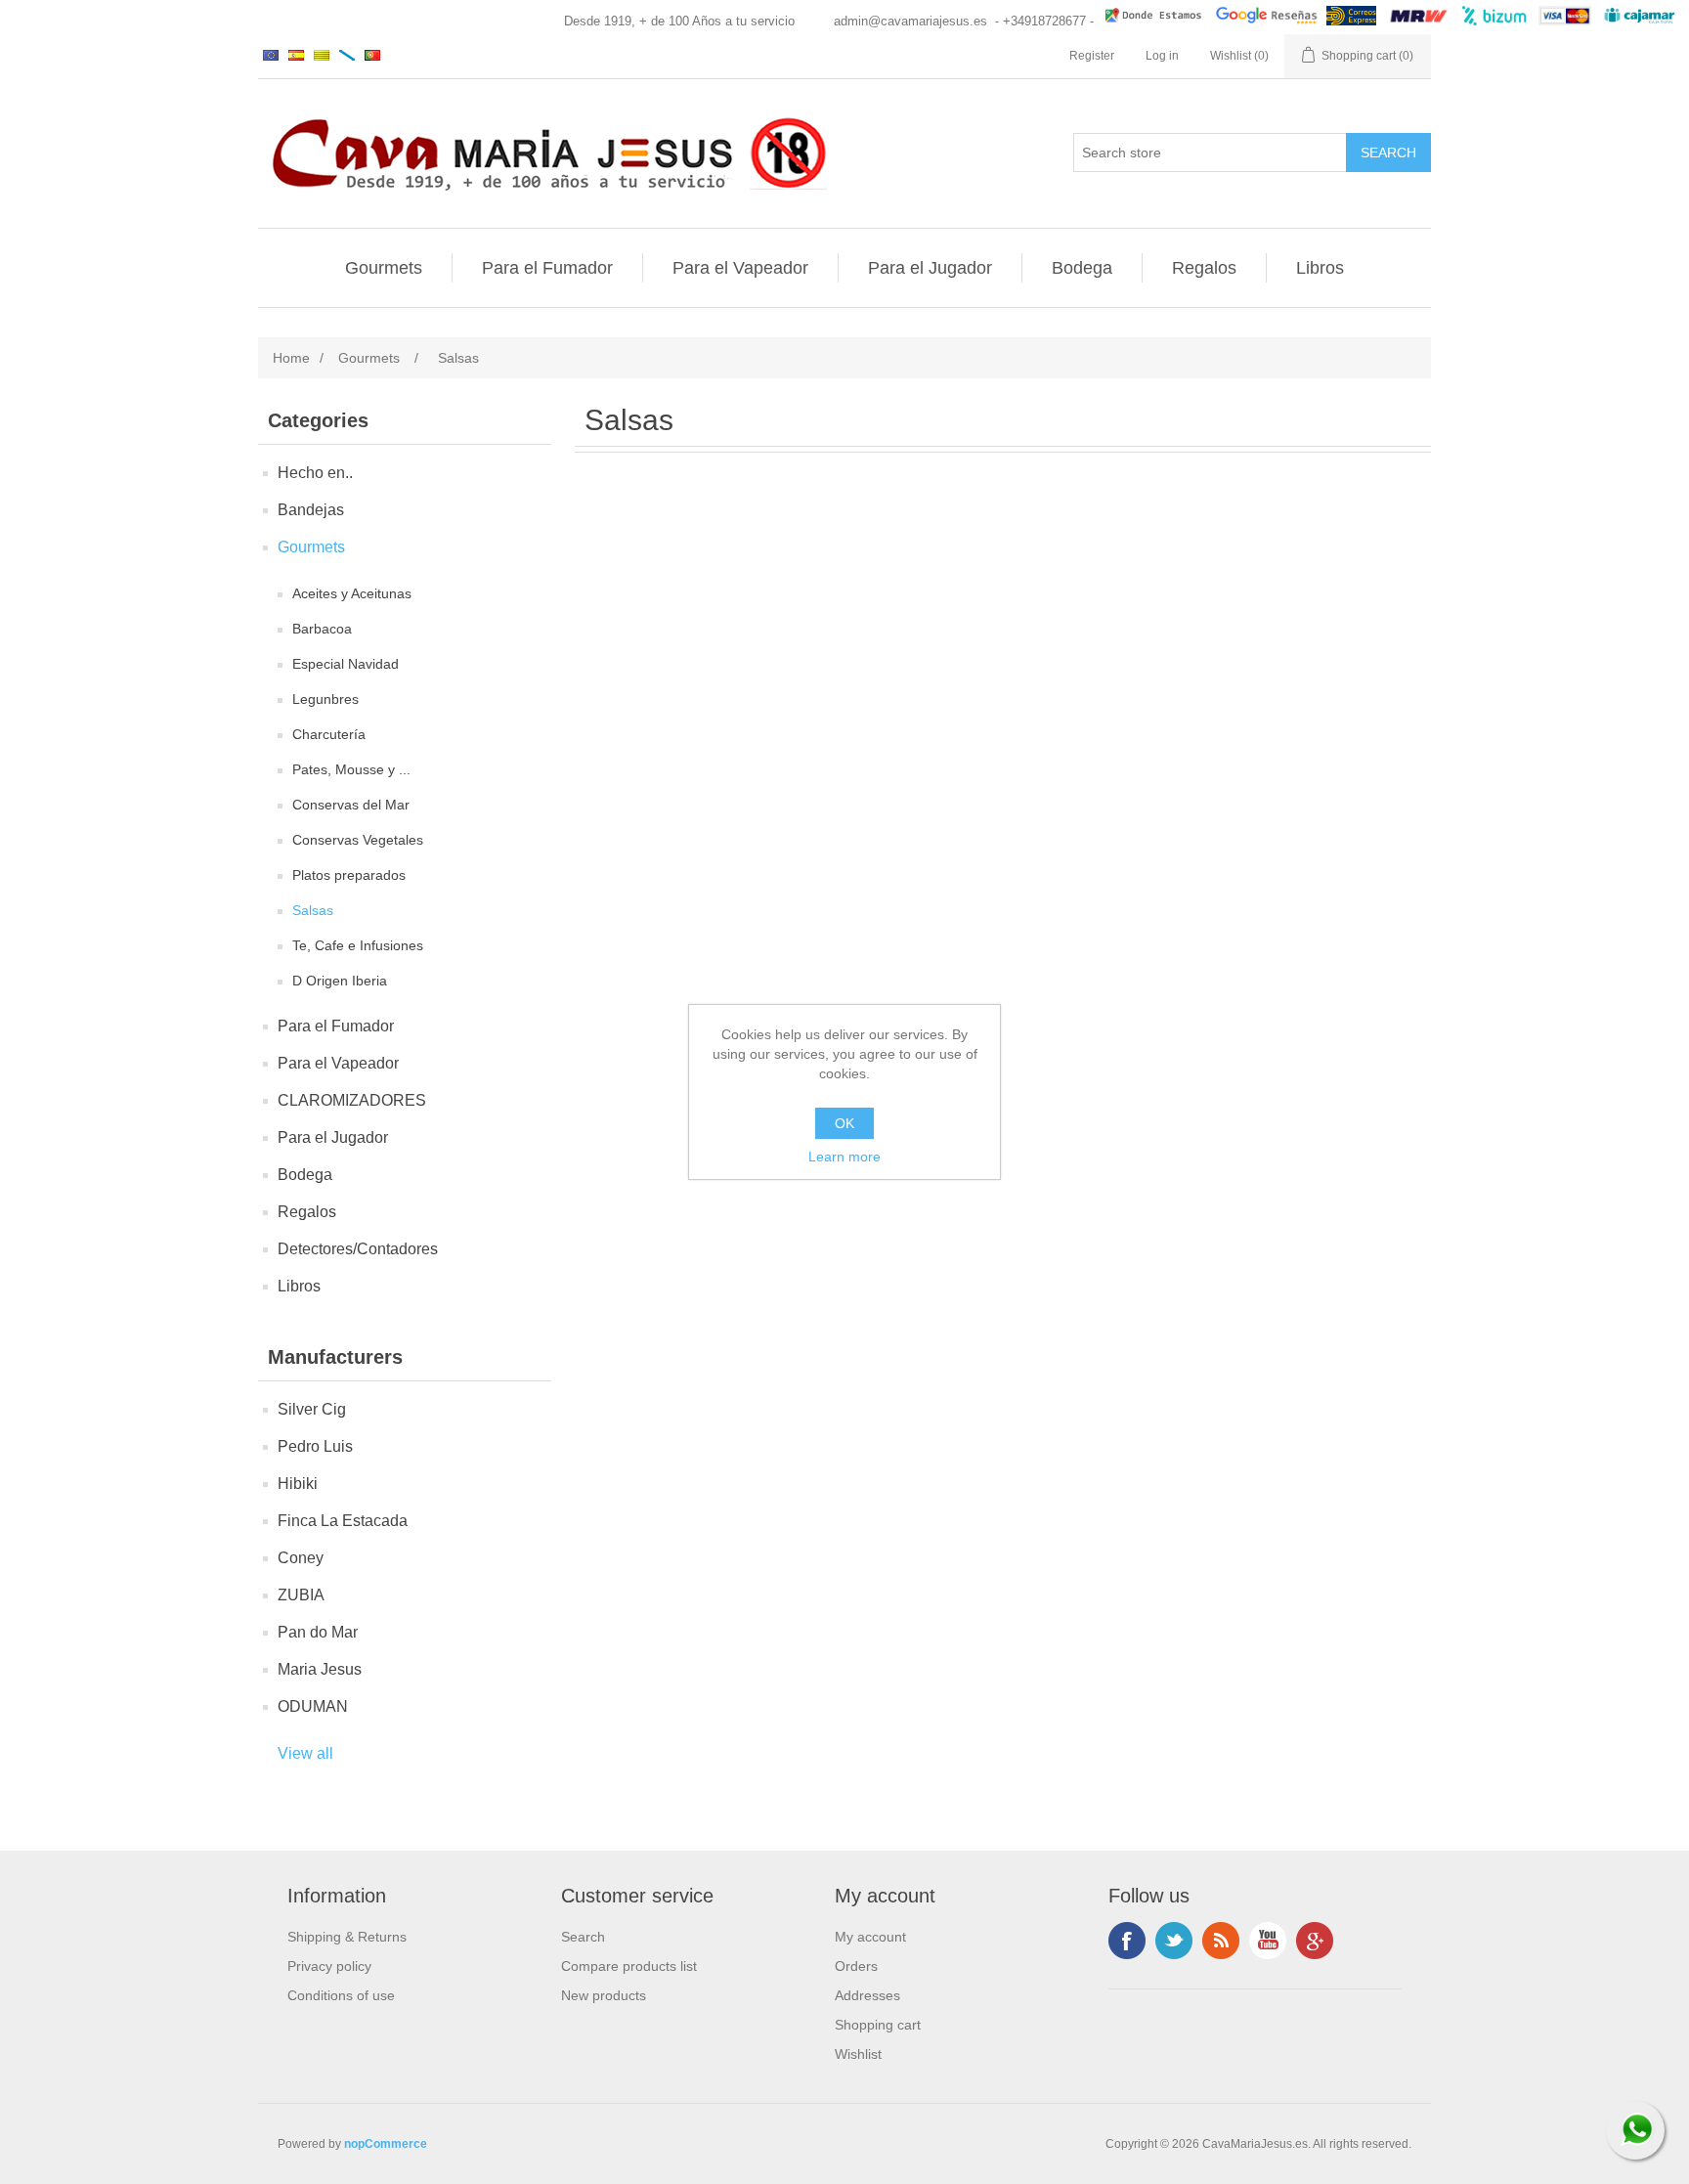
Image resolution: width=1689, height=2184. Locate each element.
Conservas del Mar (351, 805)
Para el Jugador (930, 268)
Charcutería (329, 734)
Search (583, 1937)
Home (291, 358)
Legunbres (325, 699)
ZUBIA (301, 1595)
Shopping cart (878, 2025)
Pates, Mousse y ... (351, 769)
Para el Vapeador (740, 268)
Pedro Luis (315, 1446)
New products (604, 1995)
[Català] (322, 55)
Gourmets (384, 268)
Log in (1162, 56)
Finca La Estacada (343, 1521)
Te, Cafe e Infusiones (358, 945)
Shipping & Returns (347, 1937)
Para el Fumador (547, 268)
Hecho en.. (315, 473)
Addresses (867, 1995)
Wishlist (858, 2054)
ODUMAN (313, 1706)
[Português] (372, 55)
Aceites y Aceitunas (352, 593)
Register (1092, 56)
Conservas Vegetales (358, 840)
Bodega (1082, 268)
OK (844, 1123)
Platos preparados (349, 875)
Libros (1320, 268)
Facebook (1127, 1941)
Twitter (1174, 1941)
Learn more (844, 1157)
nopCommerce (386, 2144)
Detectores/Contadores (358, 1249)
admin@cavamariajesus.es (910, 21)
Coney (301, 1558)
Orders (856, 1966)
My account (870, 1937)
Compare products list (629, 1966)
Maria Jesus (320, 1669)
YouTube (1268, 1941)
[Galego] (347, 55)
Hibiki (298, 1484)
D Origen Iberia (340, 981)
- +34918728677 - (1044, 21)
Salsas (313, 910)
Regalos (1204, 268)
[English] (271, 55)
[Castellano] (296, 55)
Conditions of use (341, 1995)
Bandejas (311, 510)
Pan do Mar (318, 1632)
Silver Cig (312, 1409)
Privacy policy (329, 1966)
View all (305, 1753)
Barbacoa (322, 629)
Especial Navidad (346, 664)
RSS (1221, 1941)
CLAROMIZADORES (352, 1100)
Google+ (1315, 1941)
